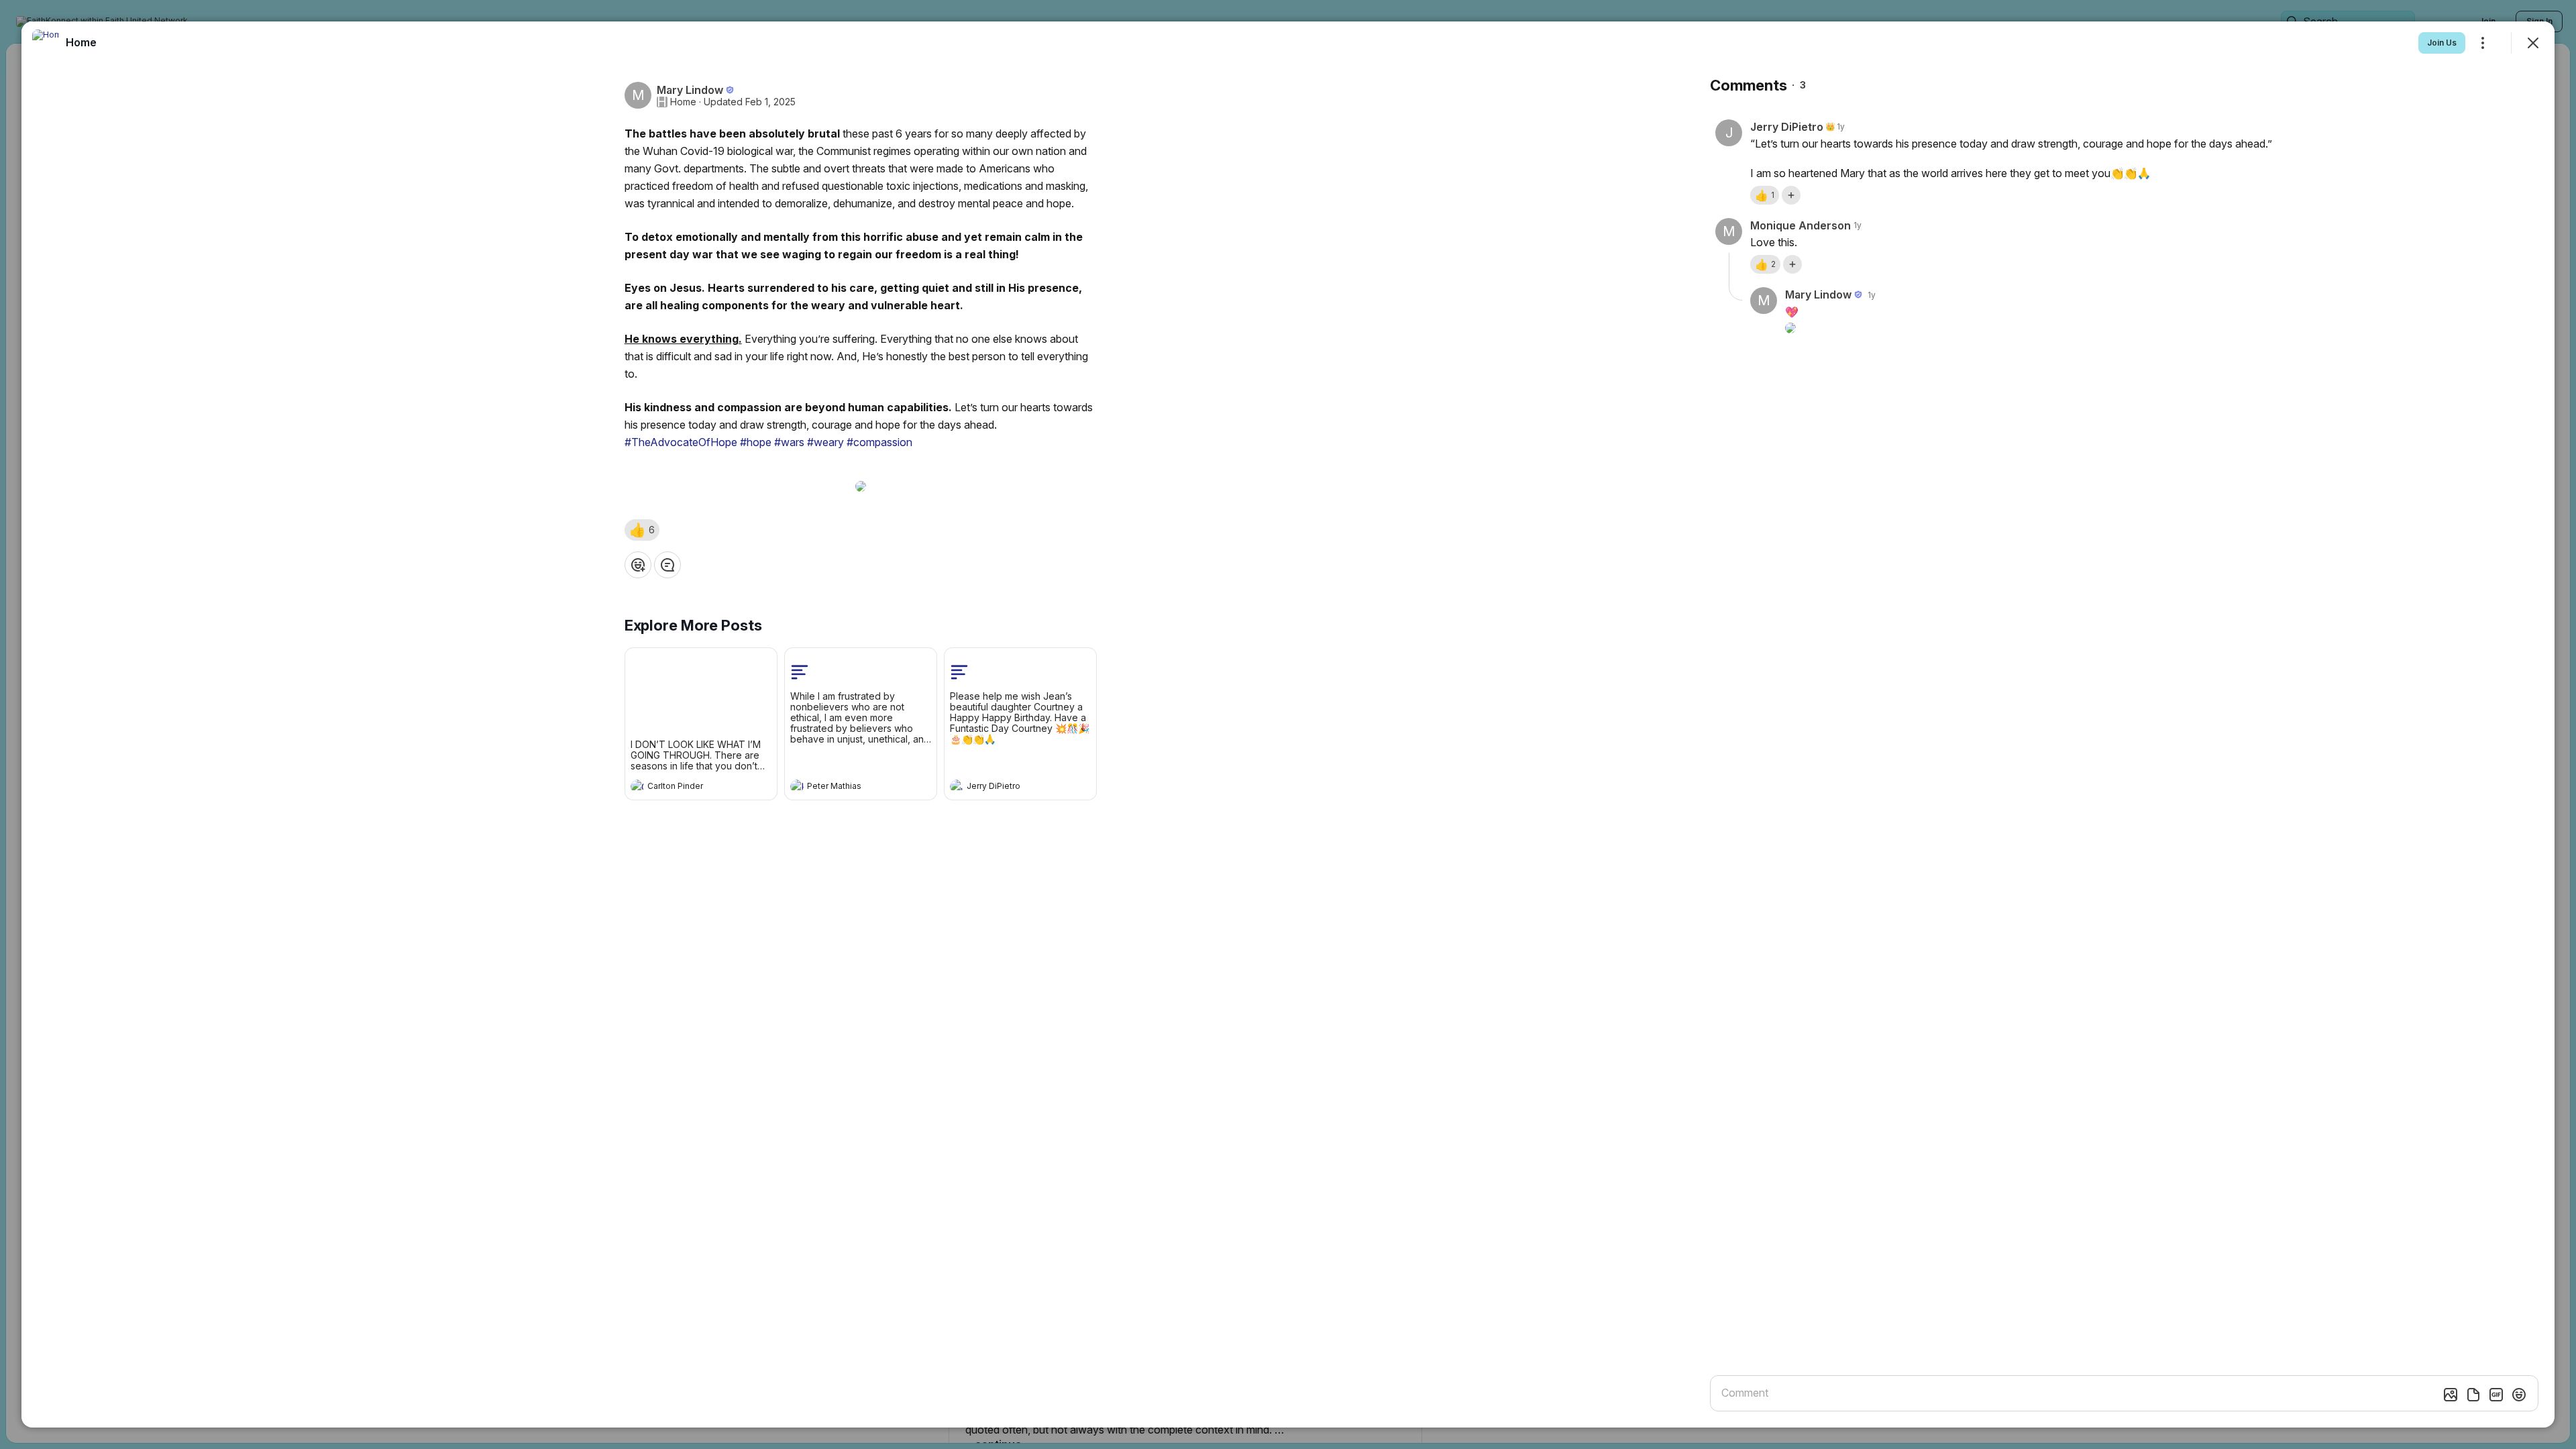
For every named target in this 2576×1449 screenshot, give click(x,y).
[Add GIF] (2496, 1395)
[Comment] (667, 565)
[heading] (688, 788)
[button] (642, 530)
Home (683, 102)
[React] (638, 565)
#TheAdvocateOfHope (681, 442)
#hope (756, 442)
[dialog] (1288, 724)
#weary (825, 442)
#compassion (879, 442)
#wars (789, 442)
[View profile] (637, 786)
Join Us (2442, 43)
